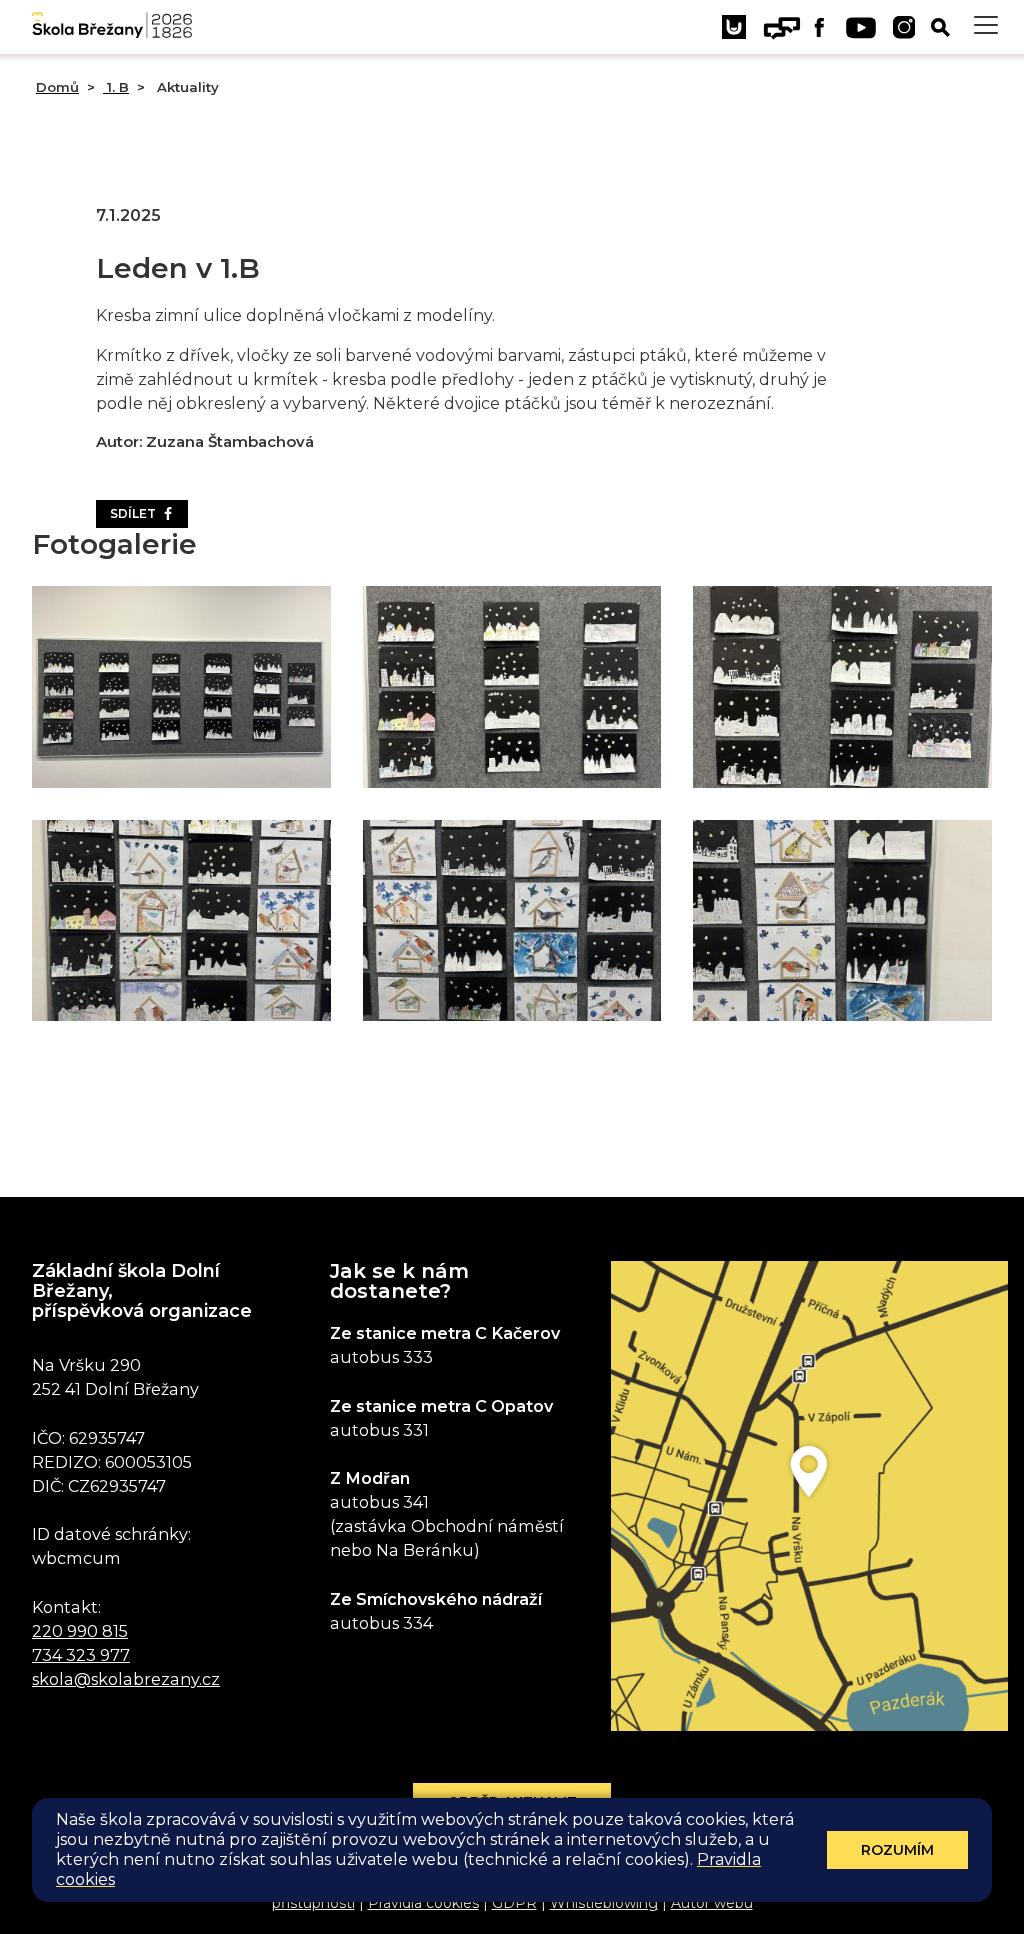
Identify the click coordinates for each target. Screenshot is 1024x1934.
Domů (57, 87)
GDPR (514, 1903)
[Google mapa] (809, 1496)
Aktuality (186, 87)
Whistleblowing (604, 1903)
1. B (116, 87)
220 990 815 (80, 1631)
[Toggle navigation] (986, 25)
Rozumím (897, 1850)
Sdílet (136, 513)
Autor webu (712, 1903)
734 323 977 (81, 1655)
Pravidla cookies (423, 1903)
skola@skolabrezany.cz (126, 1679)
